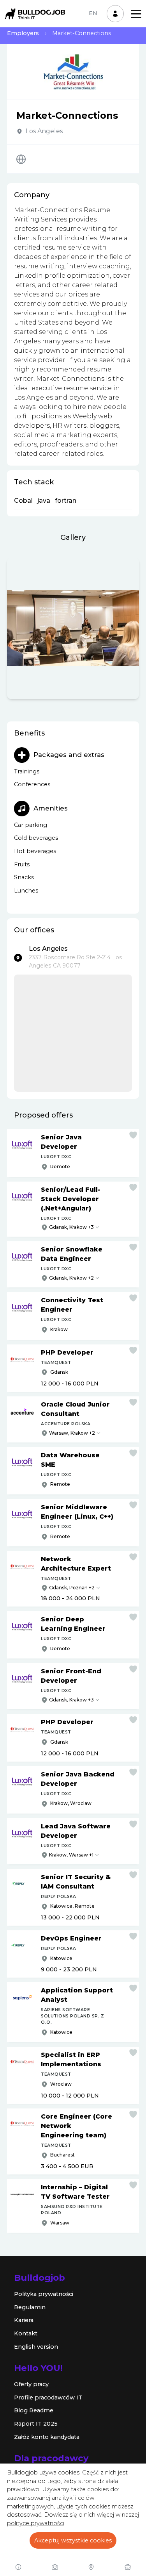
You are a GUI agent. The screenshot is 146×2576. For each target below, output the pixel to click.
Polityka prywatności (44, 2294)
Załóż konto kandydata (47, 2437)
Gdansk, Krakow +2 (71, 1278)
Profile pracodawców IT (48, 2397)
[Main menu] (136, 14)
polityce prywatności (36, 2523)
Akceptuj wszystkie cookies (73, 2540)
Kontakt (26, 2333)
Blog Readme (34, 2410)
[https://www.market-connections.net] (21, 159)
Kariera (24, 2320)
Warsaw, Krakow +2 (72, 1433)
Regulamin (30, 2307)
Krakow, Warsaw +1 (71, 1855)
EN (93, 13)
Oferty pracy (31, 2384)
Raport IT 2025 (36, 2424)
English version (36, 2347)
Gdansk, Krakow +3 (71, 1227)
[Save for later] (133, 1135)
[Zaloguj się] (115, 14)
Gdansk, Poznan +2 (72, 1588)
